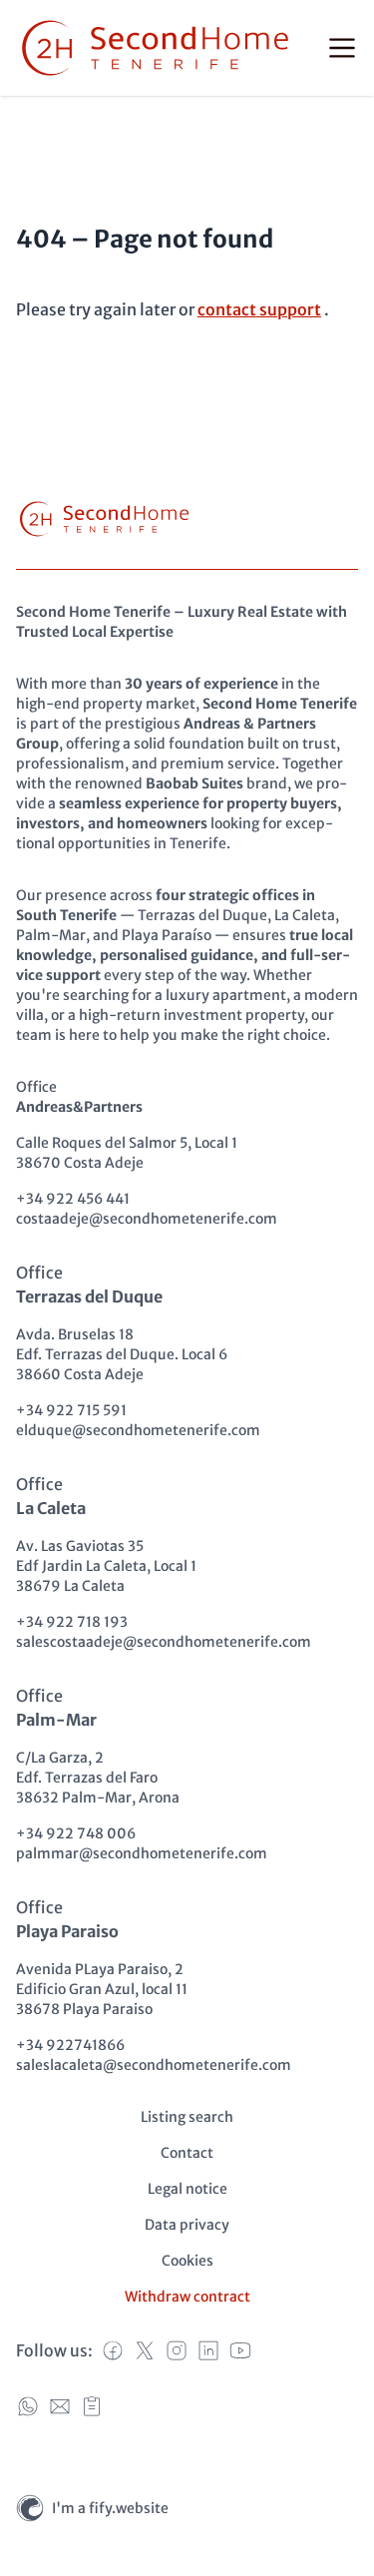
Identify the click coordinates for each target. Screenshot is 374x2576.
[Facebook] (113, 2350)
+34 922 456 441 (73, 1199)
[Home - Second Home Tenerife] (155, 48)
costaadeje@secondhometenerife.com (147, 1219)
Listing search (187, 2117)
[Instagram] (177, 2350)
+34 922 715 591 (71, 1410)
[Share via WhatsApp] (28, 2406)
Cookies (187, 2261)
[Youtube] (240, 2350)
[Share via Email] (60, 2406)
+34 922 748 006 (76, 1833)
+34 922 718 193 (72, 1622)
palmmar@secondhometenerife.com (142, 1853)
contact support (259, 309)
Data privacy (187, 2225)
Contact (187, 2153)
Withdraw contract (187, 2297)
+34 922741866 (70, 2045)
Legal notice (187, 2189)
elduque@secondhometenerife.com (138, 1430)
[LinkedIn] (208, 2350)
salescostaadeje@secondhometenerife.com (164, 1642)
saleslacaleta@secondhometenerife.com (154, 2065)
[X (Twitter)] (145, 2350)
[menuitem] (187, 2117)
